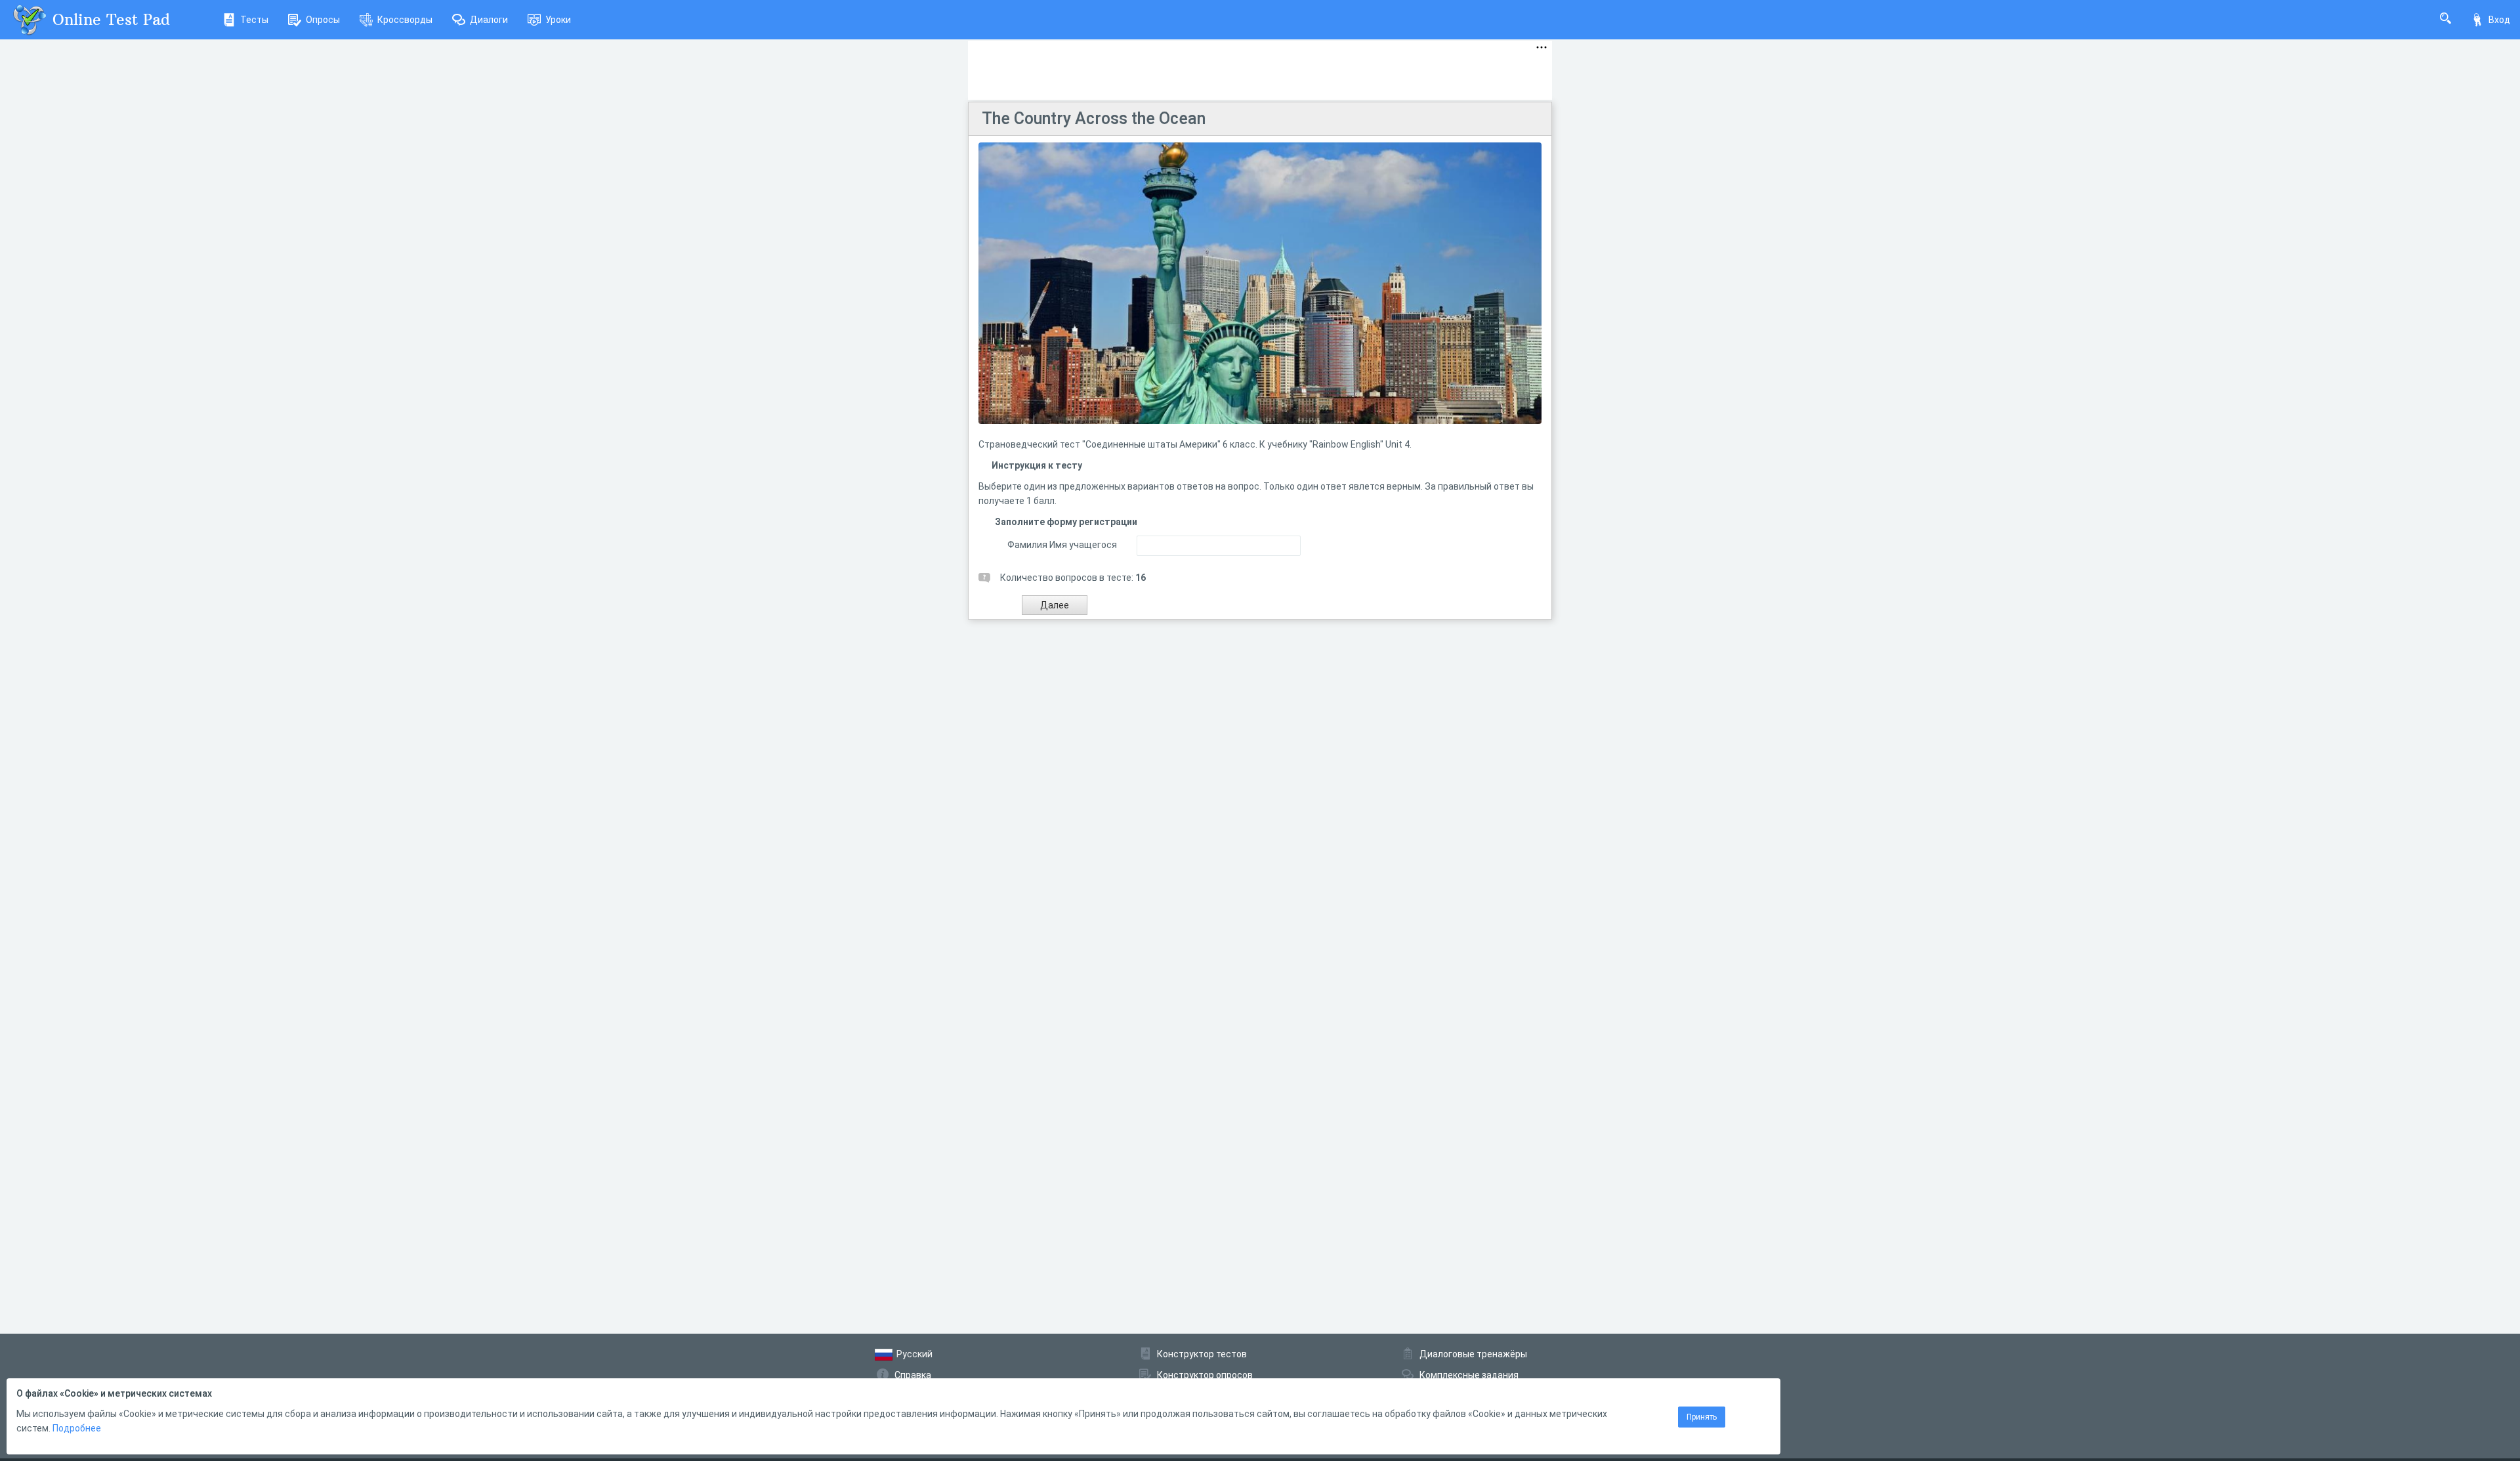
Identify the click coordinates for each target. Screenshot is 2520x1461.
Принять (1702, 1417)
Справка (913, 1375)
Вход (2499, 20)
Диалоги (489, 20)
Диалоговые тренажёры (1473, 1354)
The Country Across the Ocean (1094, 118)
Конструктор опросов (1205, 1375)
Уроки (558, 20)
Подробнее (77, 1428)
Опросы (323, 20)
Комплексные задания (1469, 1375)
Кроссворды (405, 20)
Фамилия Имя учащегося (1062, 545)
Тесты (254, 20)
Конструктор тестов (1202, 1354)
